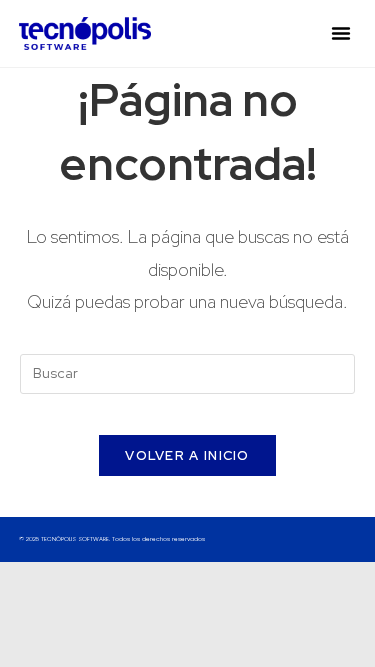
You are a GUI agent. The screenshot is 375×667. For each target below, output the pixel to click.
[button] (341, 33)
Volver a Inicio (187, 455)
